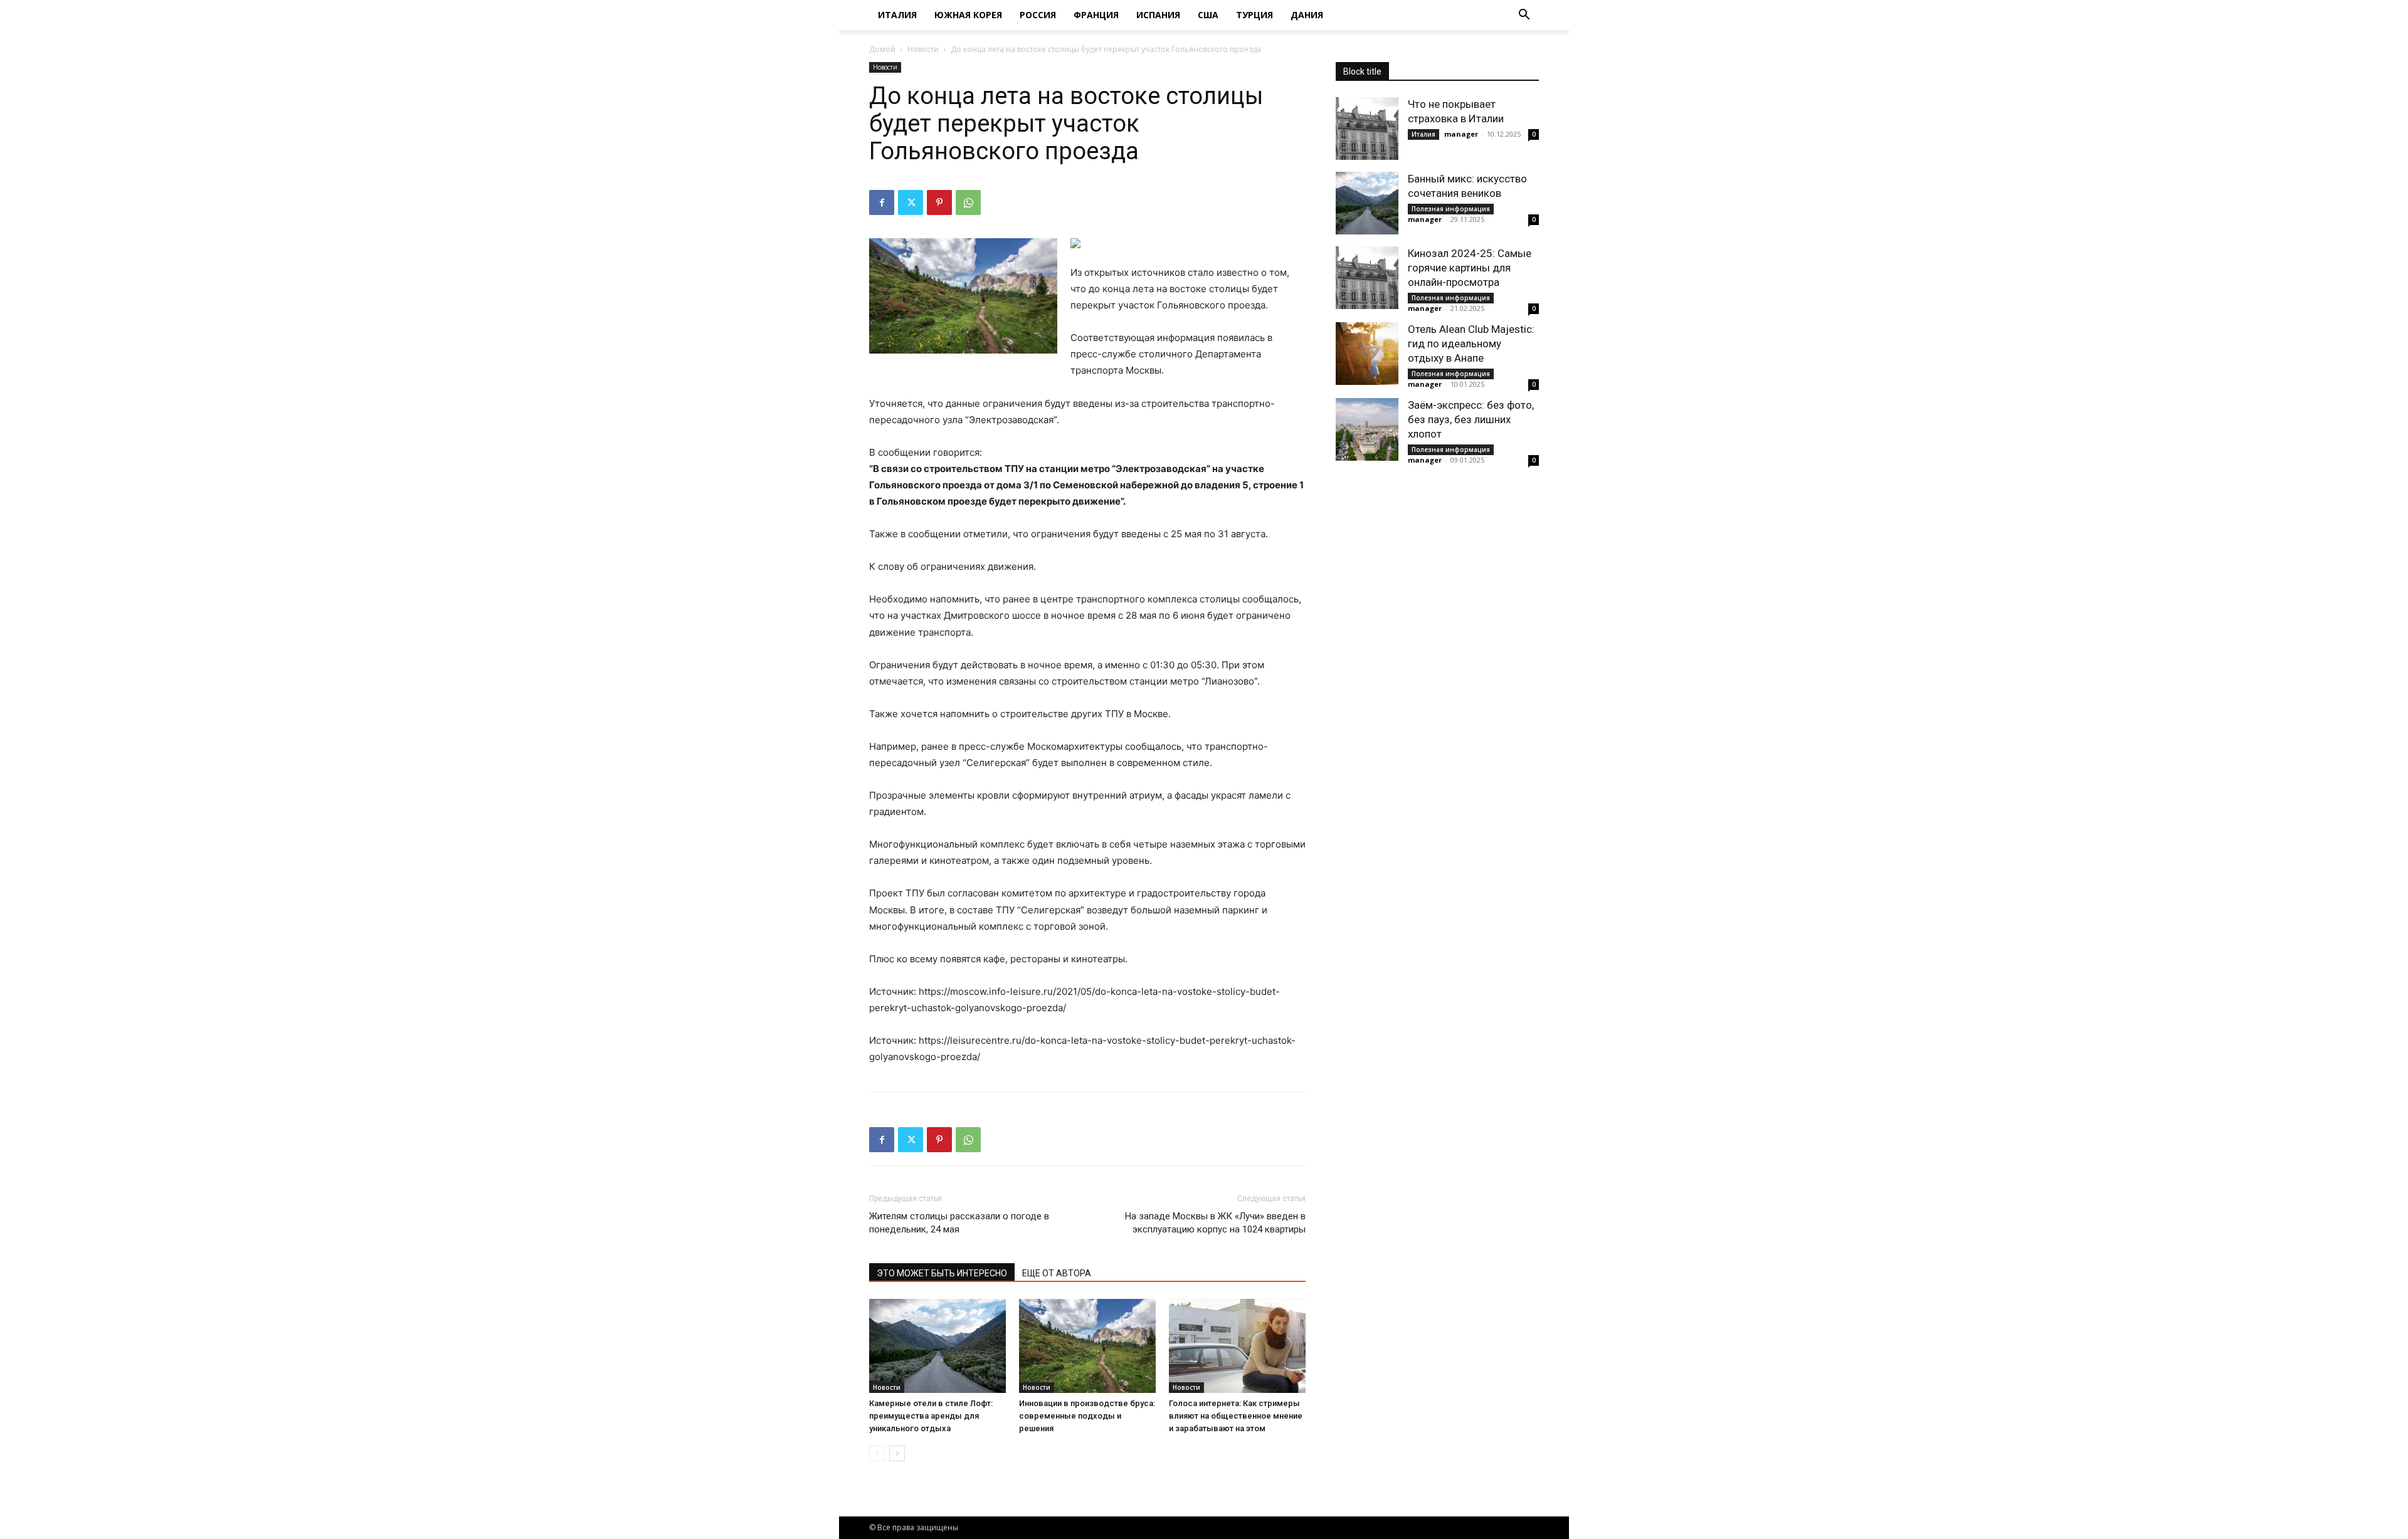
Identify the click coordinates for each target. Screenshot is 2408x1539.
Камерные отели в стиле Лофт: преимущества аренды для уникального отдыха (931, 1416)
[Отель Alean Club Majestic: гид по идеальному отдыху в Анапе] (1367, 354)
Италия (897, 15)
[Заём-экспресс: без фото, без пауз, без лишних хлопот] (1367, 429)
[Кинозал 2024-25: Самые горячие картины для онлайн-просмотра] (1367, 278)
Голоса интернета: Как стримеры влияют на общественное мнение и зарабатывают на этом (1236, 1416)
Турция (1254, 15)
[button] (1524, 16)
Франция (1096, 15)
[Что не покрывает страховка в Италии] (1367, 129)
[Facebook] (882, 202)
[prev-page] (877, 1453)
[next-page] (897, 1453)
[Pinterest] (939, 202)
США (1208, 15)
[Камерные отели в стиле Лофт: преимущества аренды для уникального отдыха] (937, 1346)
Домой (882, 49)
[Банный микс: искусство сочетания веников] (1367, 203)
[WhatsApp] (968, 202)
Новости (923, 49)
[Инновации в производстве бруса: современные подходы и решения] (1087, 1346)
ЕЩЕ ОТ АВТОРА (1057, 1273)
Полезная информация (1451, 209)
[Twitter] (911, 202)
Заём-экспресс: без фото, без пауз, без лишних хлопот (1471, 419)
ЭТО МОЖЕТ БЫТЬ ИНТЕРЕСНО (942, 1273)
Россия (1038, 15)
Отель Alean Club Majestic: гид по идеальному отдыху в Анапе (1471, 344)
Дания (1307, 15)
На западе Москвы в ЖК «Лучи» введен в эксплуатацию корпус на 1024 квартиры (1215, 1223)
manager (1461, 134)
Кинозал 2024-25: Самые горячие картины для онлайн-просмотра (1470, 268)
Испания (1158, 15)
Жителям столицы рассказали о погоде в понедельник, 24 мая (959, 1223)
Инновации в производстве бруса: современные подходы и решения (1087, 1416)
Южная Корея (968, 15)
